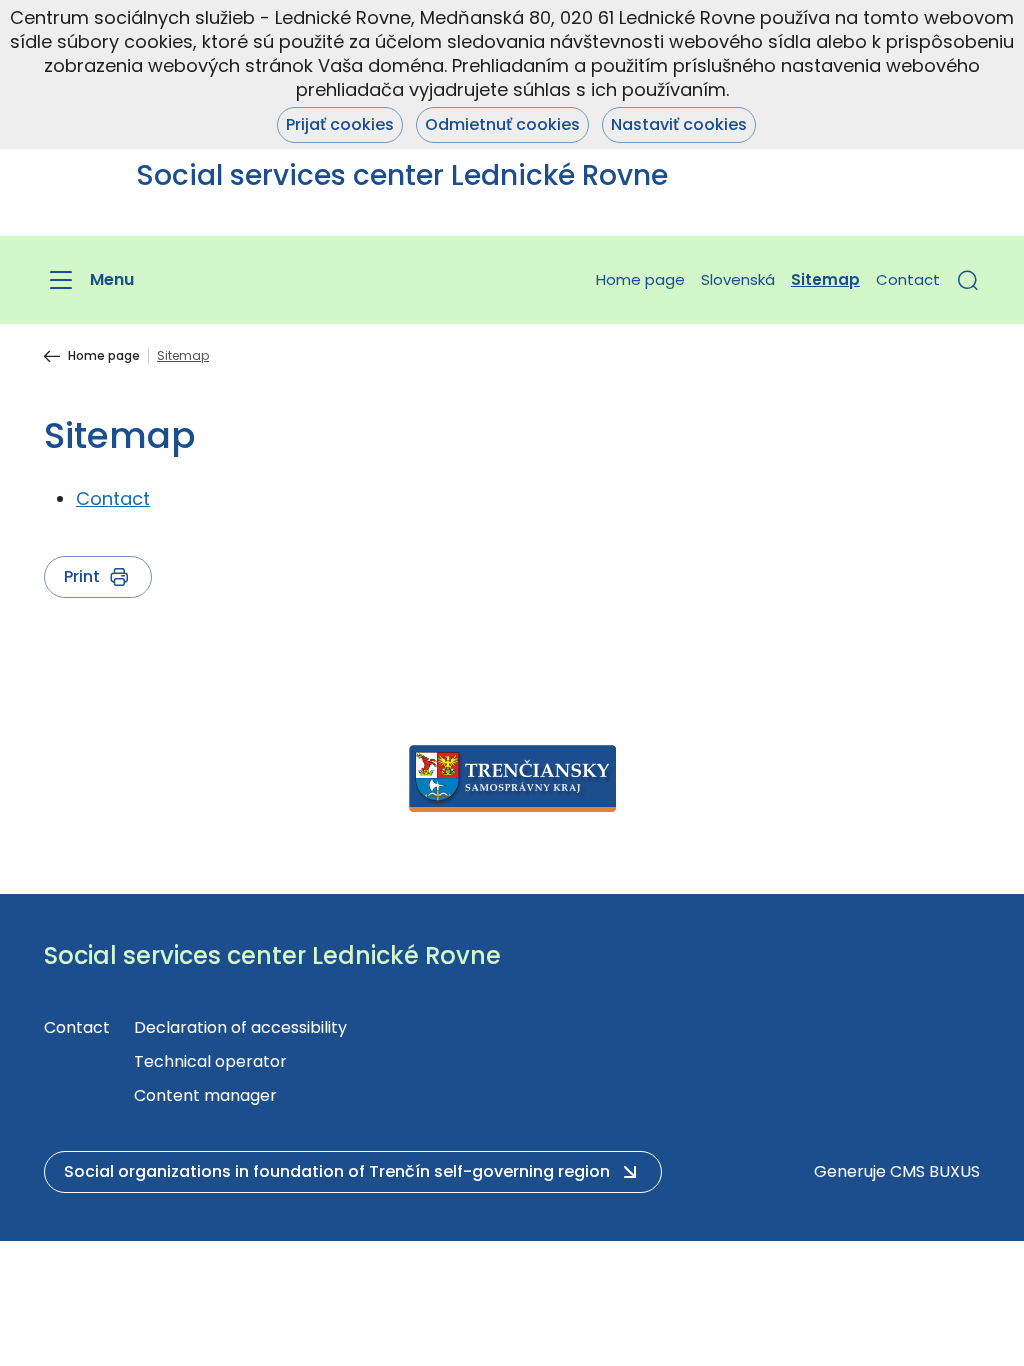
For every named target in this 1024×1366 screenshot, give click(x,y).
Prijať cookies (340, 124)
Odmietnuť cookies (502, 124)
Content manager (205, 1095)
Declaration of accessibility (240, 1027)
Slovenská (738, 279)
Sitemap (825, 279)
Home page (640, 279)
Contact (908, 279)
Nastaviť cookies (679, 124)
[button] (968, 280)
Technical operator (210, 1061)
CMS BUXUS (935, 1171)
